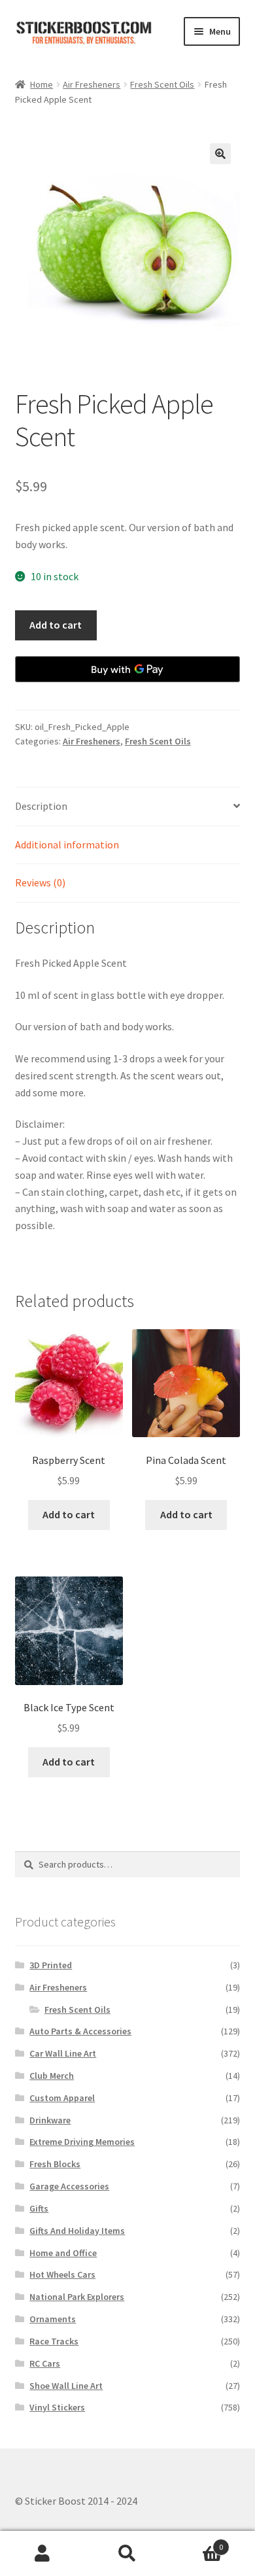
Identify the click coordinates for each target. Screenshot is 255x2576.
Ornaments (53, 2319)
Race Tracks (54, 2341)
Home (42, 84)
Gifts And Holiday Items (77, 2231)
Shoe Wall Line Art (66, 2386)
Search (127, 2554)
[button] (220, 154)
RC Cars (45, 2363)
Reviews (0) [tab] (40, 882)
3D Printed (51, 1965)
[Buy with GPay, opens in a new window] (128, 669)
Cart (196, 2542)
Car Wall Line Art (63, 2053)
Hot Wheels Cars (62, 2274)
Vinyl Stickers (57, 2407)
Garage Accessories (69, 2186)
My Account (42, 2554)
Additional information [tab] (67, 844)
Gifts (39, 2208)
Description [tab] (41, 806)
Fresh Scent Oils (162, 84)
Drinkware (50, 2120)
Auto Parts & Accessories (80, 2031)
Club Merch (52, 2076)
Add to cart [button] (69, 1514)
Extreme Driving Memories (82, 2142)
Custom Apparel (62, 2098)
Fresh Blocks (55, 2164)
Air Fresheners (92, 84)
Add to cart (56, 625)
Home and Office (63, 2253)
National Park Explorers (77, 2297)
